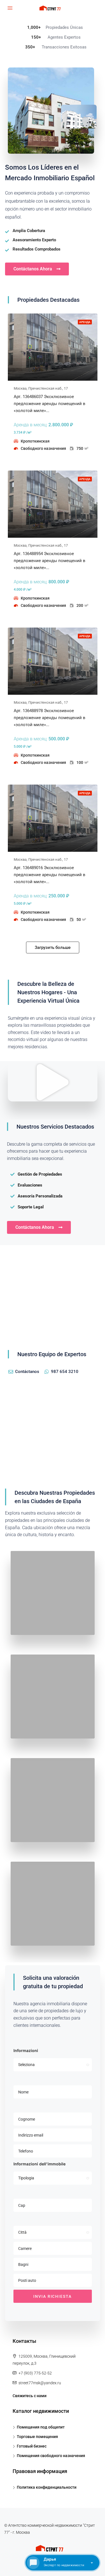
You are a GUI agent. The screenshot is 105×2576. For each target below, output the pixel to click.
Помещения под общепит (41, 2427)
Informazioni (26, 2050)
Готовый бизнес (32, 2446)
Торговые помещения (37, 2437)
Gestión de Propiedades (40, 1174)
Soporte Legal (31, 1207)
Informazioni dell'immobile (39, 2164)
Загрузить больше (53, 947)
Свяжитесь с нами (30, 2396)
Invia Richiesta (53, 2296)
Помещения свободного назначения (51, 2456)
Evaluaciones (30, 1185)
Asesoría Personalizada (40, 1196)
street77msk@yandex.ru (40, 2383)
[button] (53, 1082)
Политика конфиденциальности (47, 2487)
